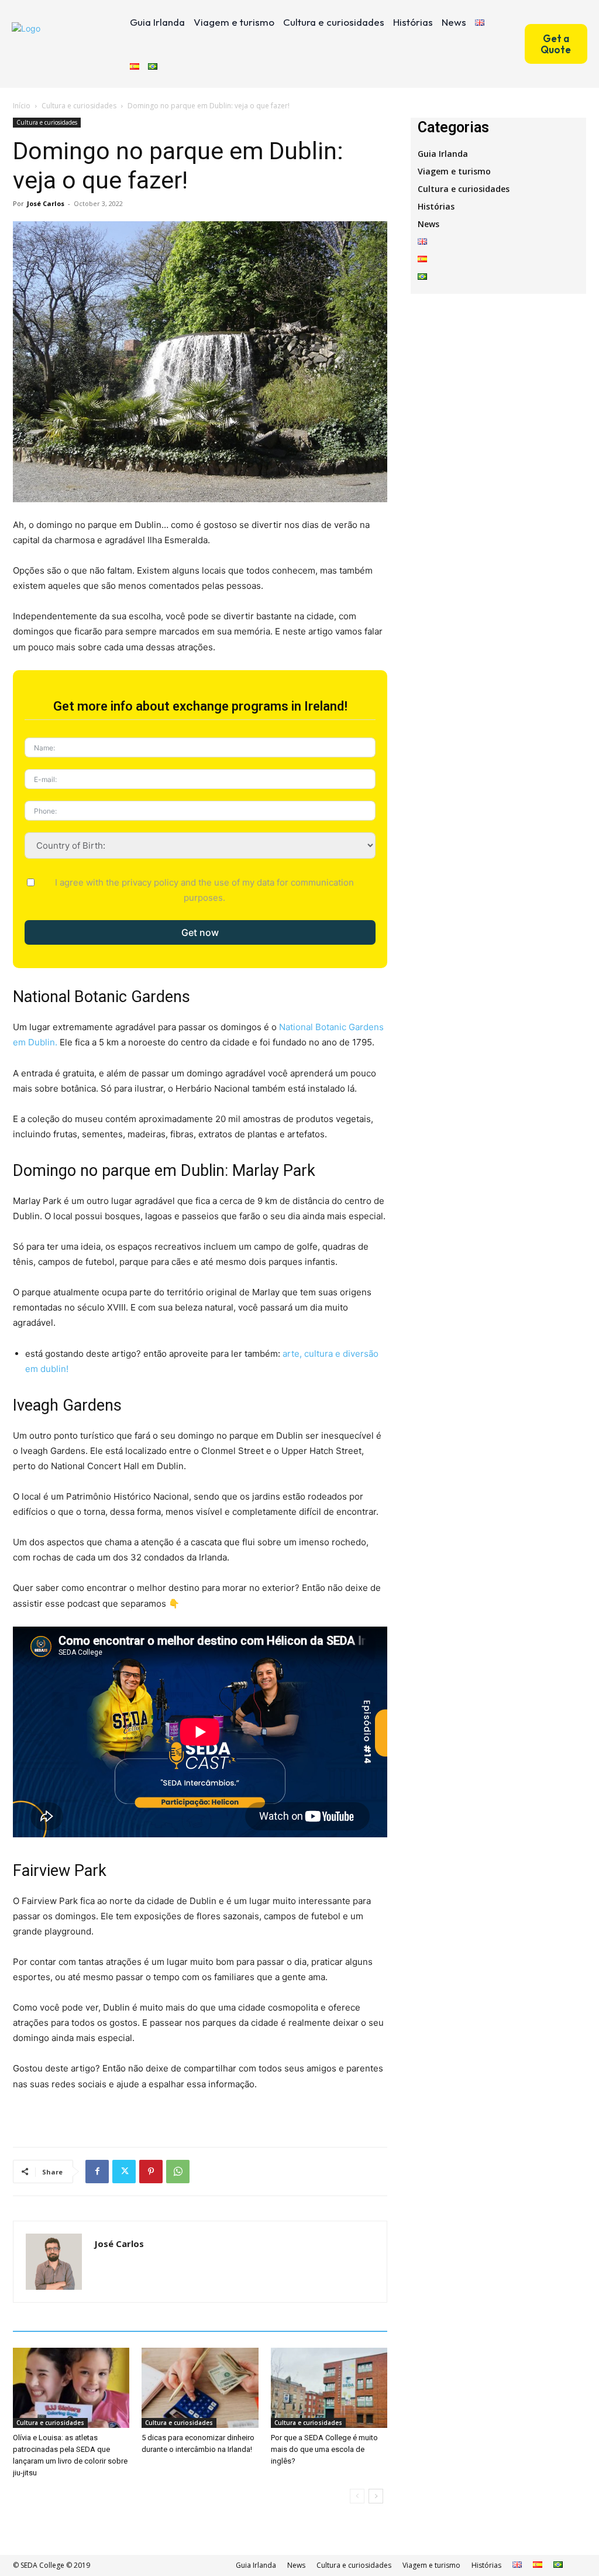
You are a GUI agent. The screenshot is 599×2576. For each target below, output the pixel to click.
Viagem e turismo (454, 171)
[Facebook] (97, 2172)
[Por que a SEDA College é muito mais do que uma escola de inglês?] (329, 2388)
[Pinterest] (151, 2172)
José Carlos (46, 203)
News (428, 224)
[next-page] (376, 2496)
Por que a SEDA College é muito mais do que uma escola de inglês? (324, 2449)
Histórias (436, 206)
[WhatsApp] (178, 2172)
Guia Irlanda (443, 154)
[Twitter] (124, 2172)
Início (22, 106)
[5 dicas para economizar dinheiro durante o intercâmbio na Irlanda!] (200, 2388)
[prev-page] (357, 2496)
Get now (200, 932)
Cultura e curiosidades (79, 106)
